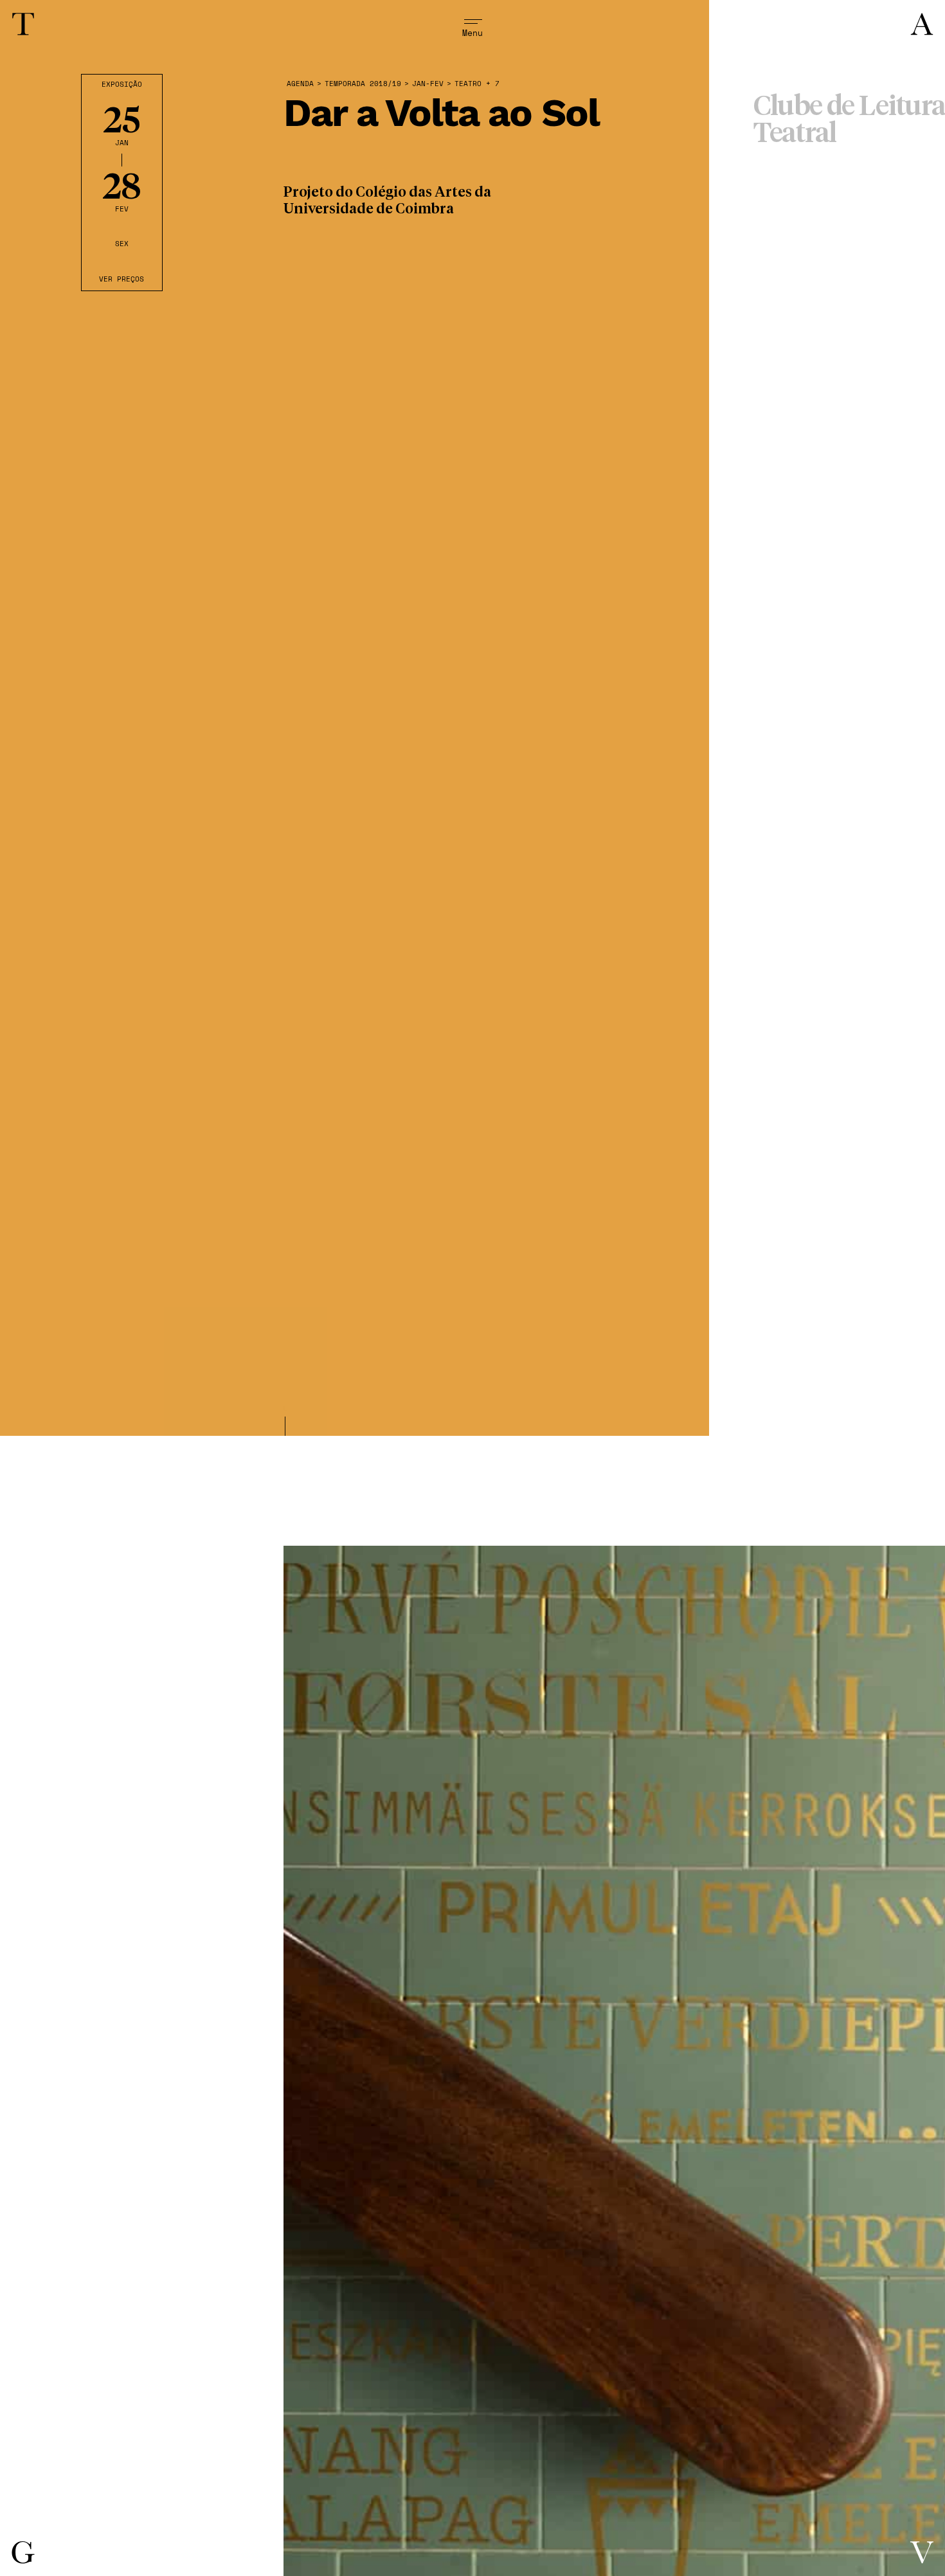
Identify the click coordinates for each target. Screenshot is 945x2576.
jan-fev (428, 84)
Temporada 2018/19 (363, 84)
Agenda (300, 84)
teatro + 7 (477, 84)
